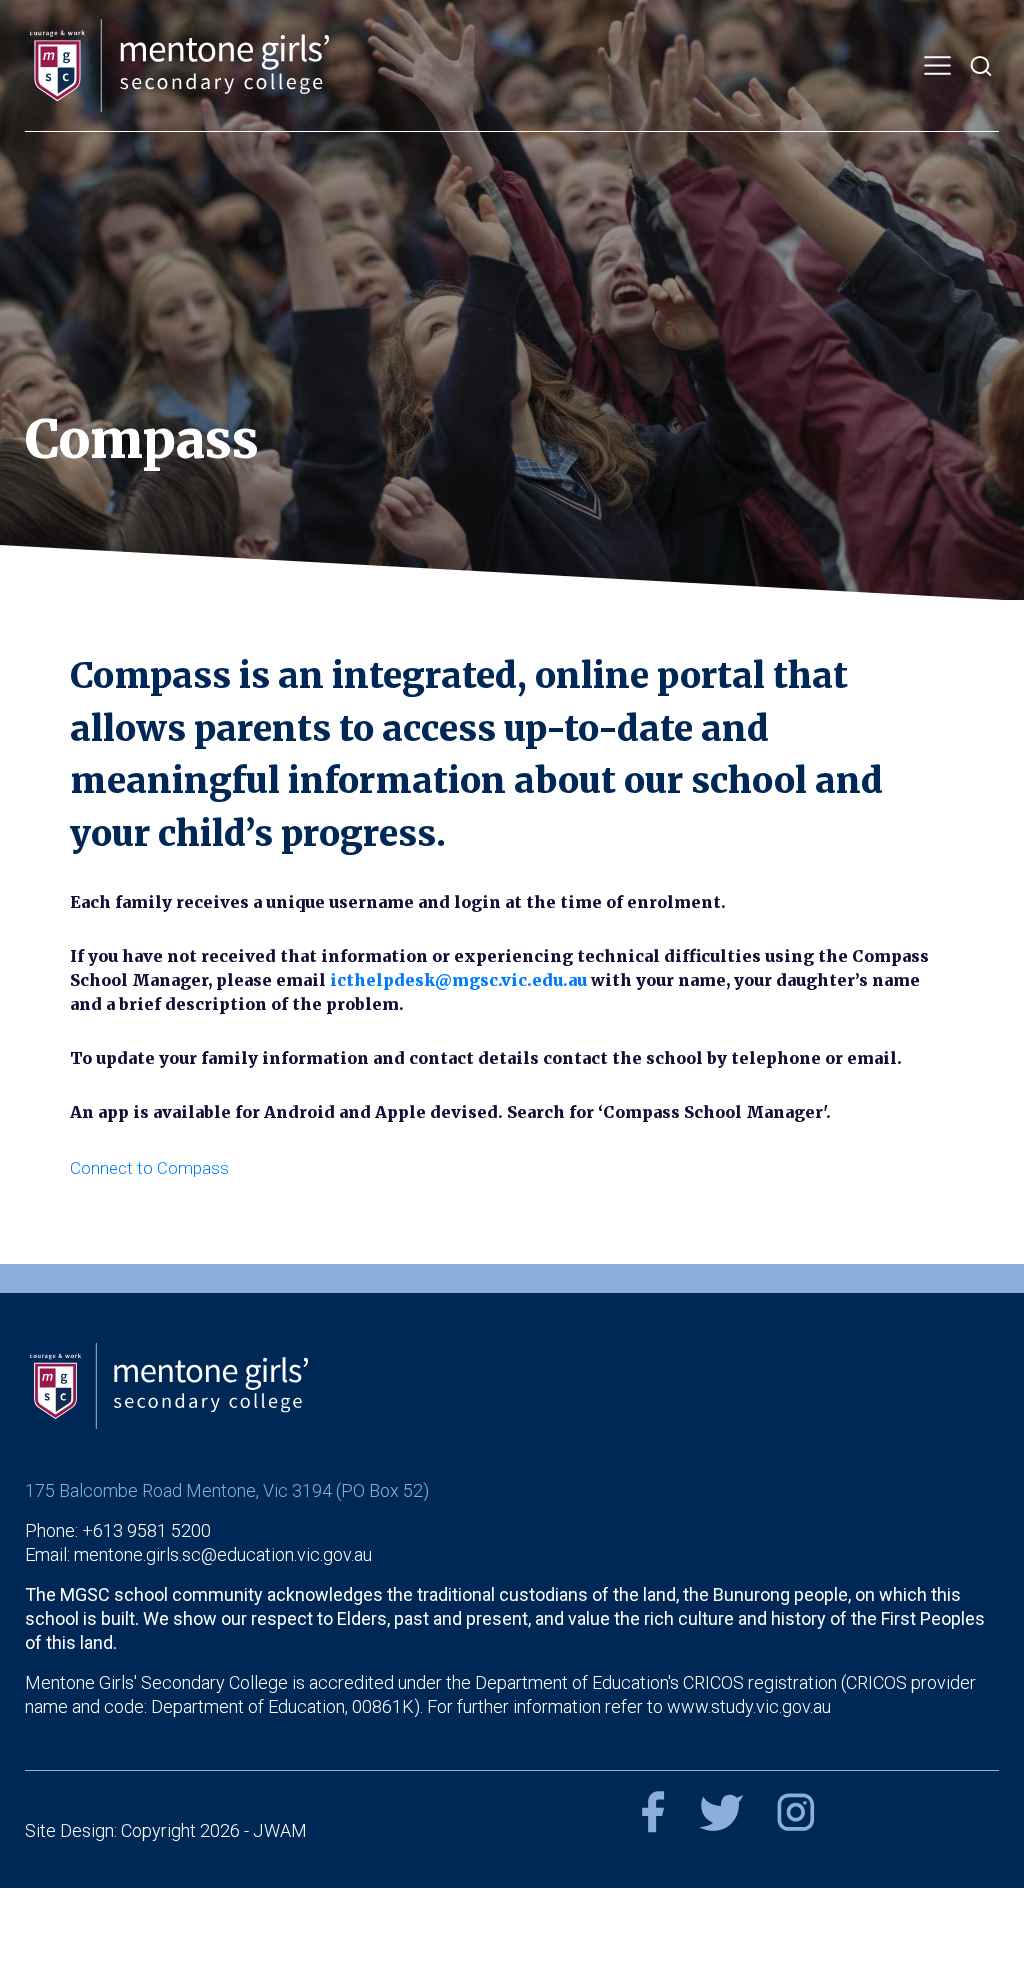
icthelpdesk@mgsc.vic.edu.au (458, 980)
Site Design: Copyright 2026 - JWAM (166, 1830)
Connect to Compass (149, 1168)
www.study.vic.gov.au (749, 1706)
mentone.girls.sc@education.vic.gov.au (223, 1554)
